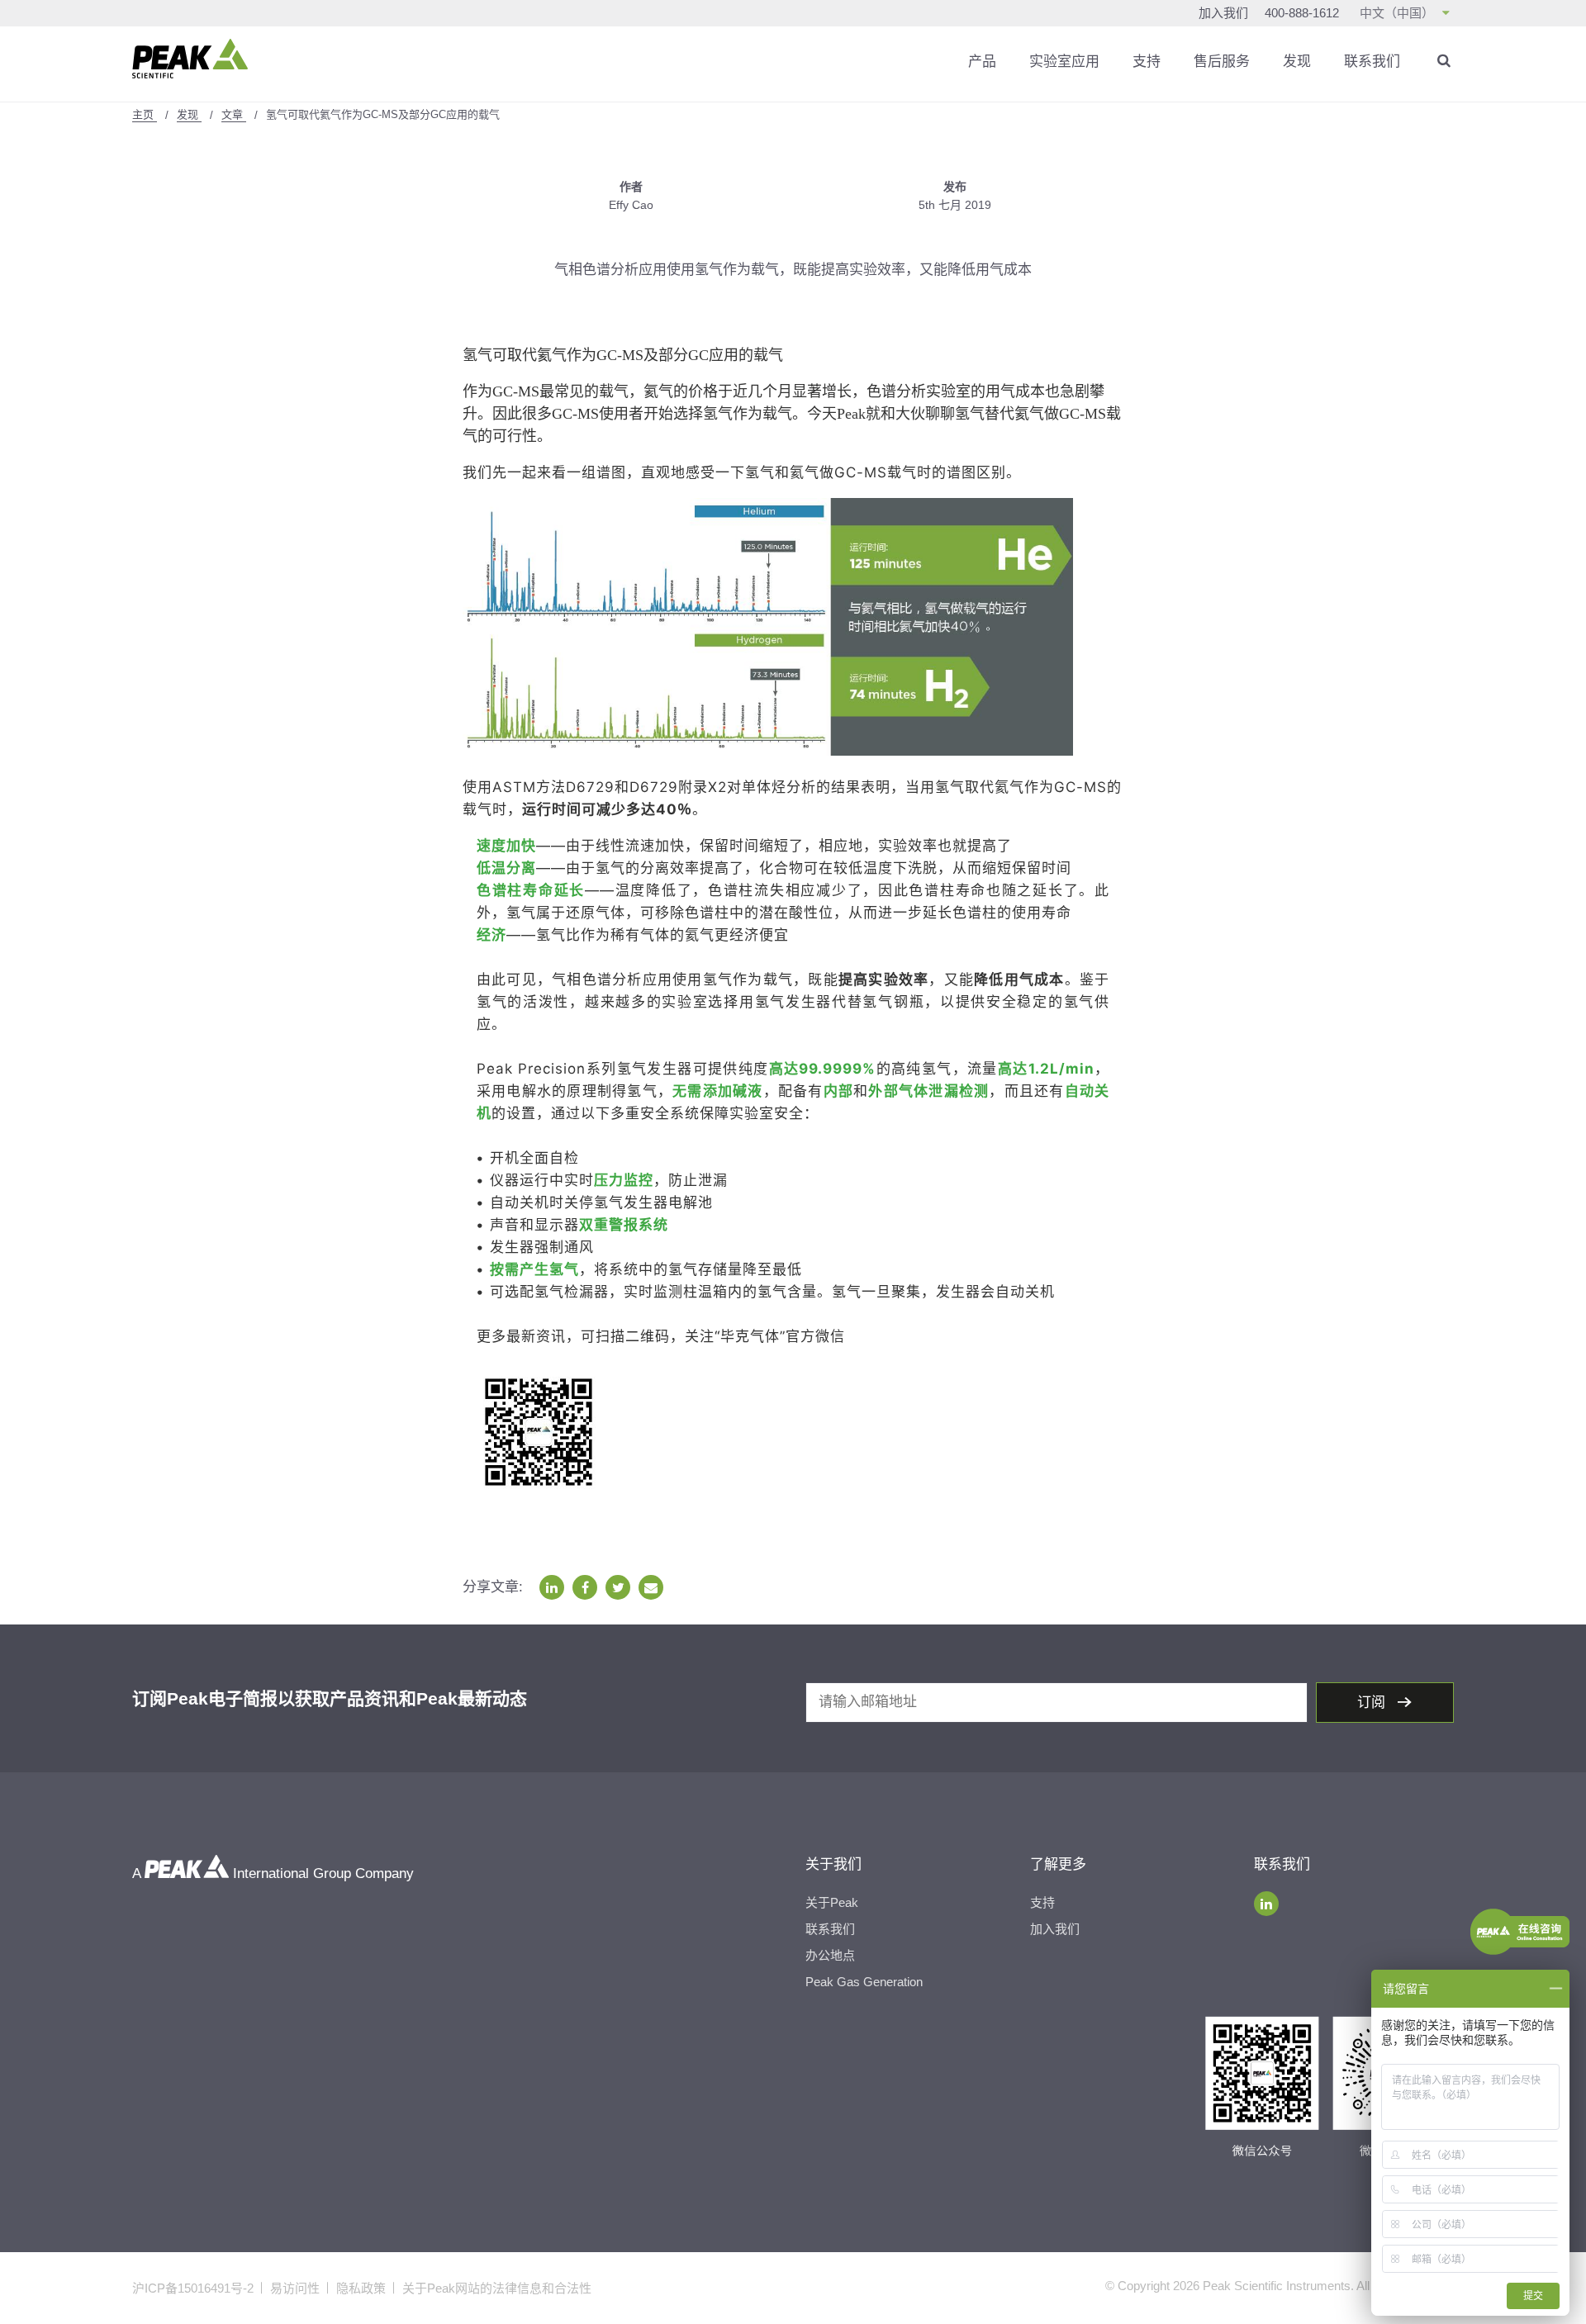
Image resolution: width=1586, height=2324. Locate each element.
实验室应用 (1064, 62)
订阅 (1373, 1703)
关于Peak (832, 1902)
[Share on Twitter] (618, 1587)
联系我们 (1372, 62)
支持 (1147, 62)
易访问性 (295, 2288)
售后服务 (1222, 62)
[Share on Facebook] (585, 1587)
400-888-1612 (1302, 13)
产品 (982, 62)
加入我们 (1223, 13)
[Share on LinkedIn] (552, 1587)
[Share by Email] (651, 1587)
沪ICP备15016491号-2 (193, 2288)
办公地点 (830, 1955)
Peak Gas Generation (864, 1982)
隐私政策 (361, 2288)
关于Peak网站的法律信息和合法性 (497, 2288)
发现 (1297, 62)
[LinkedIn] (1266, 1904)
